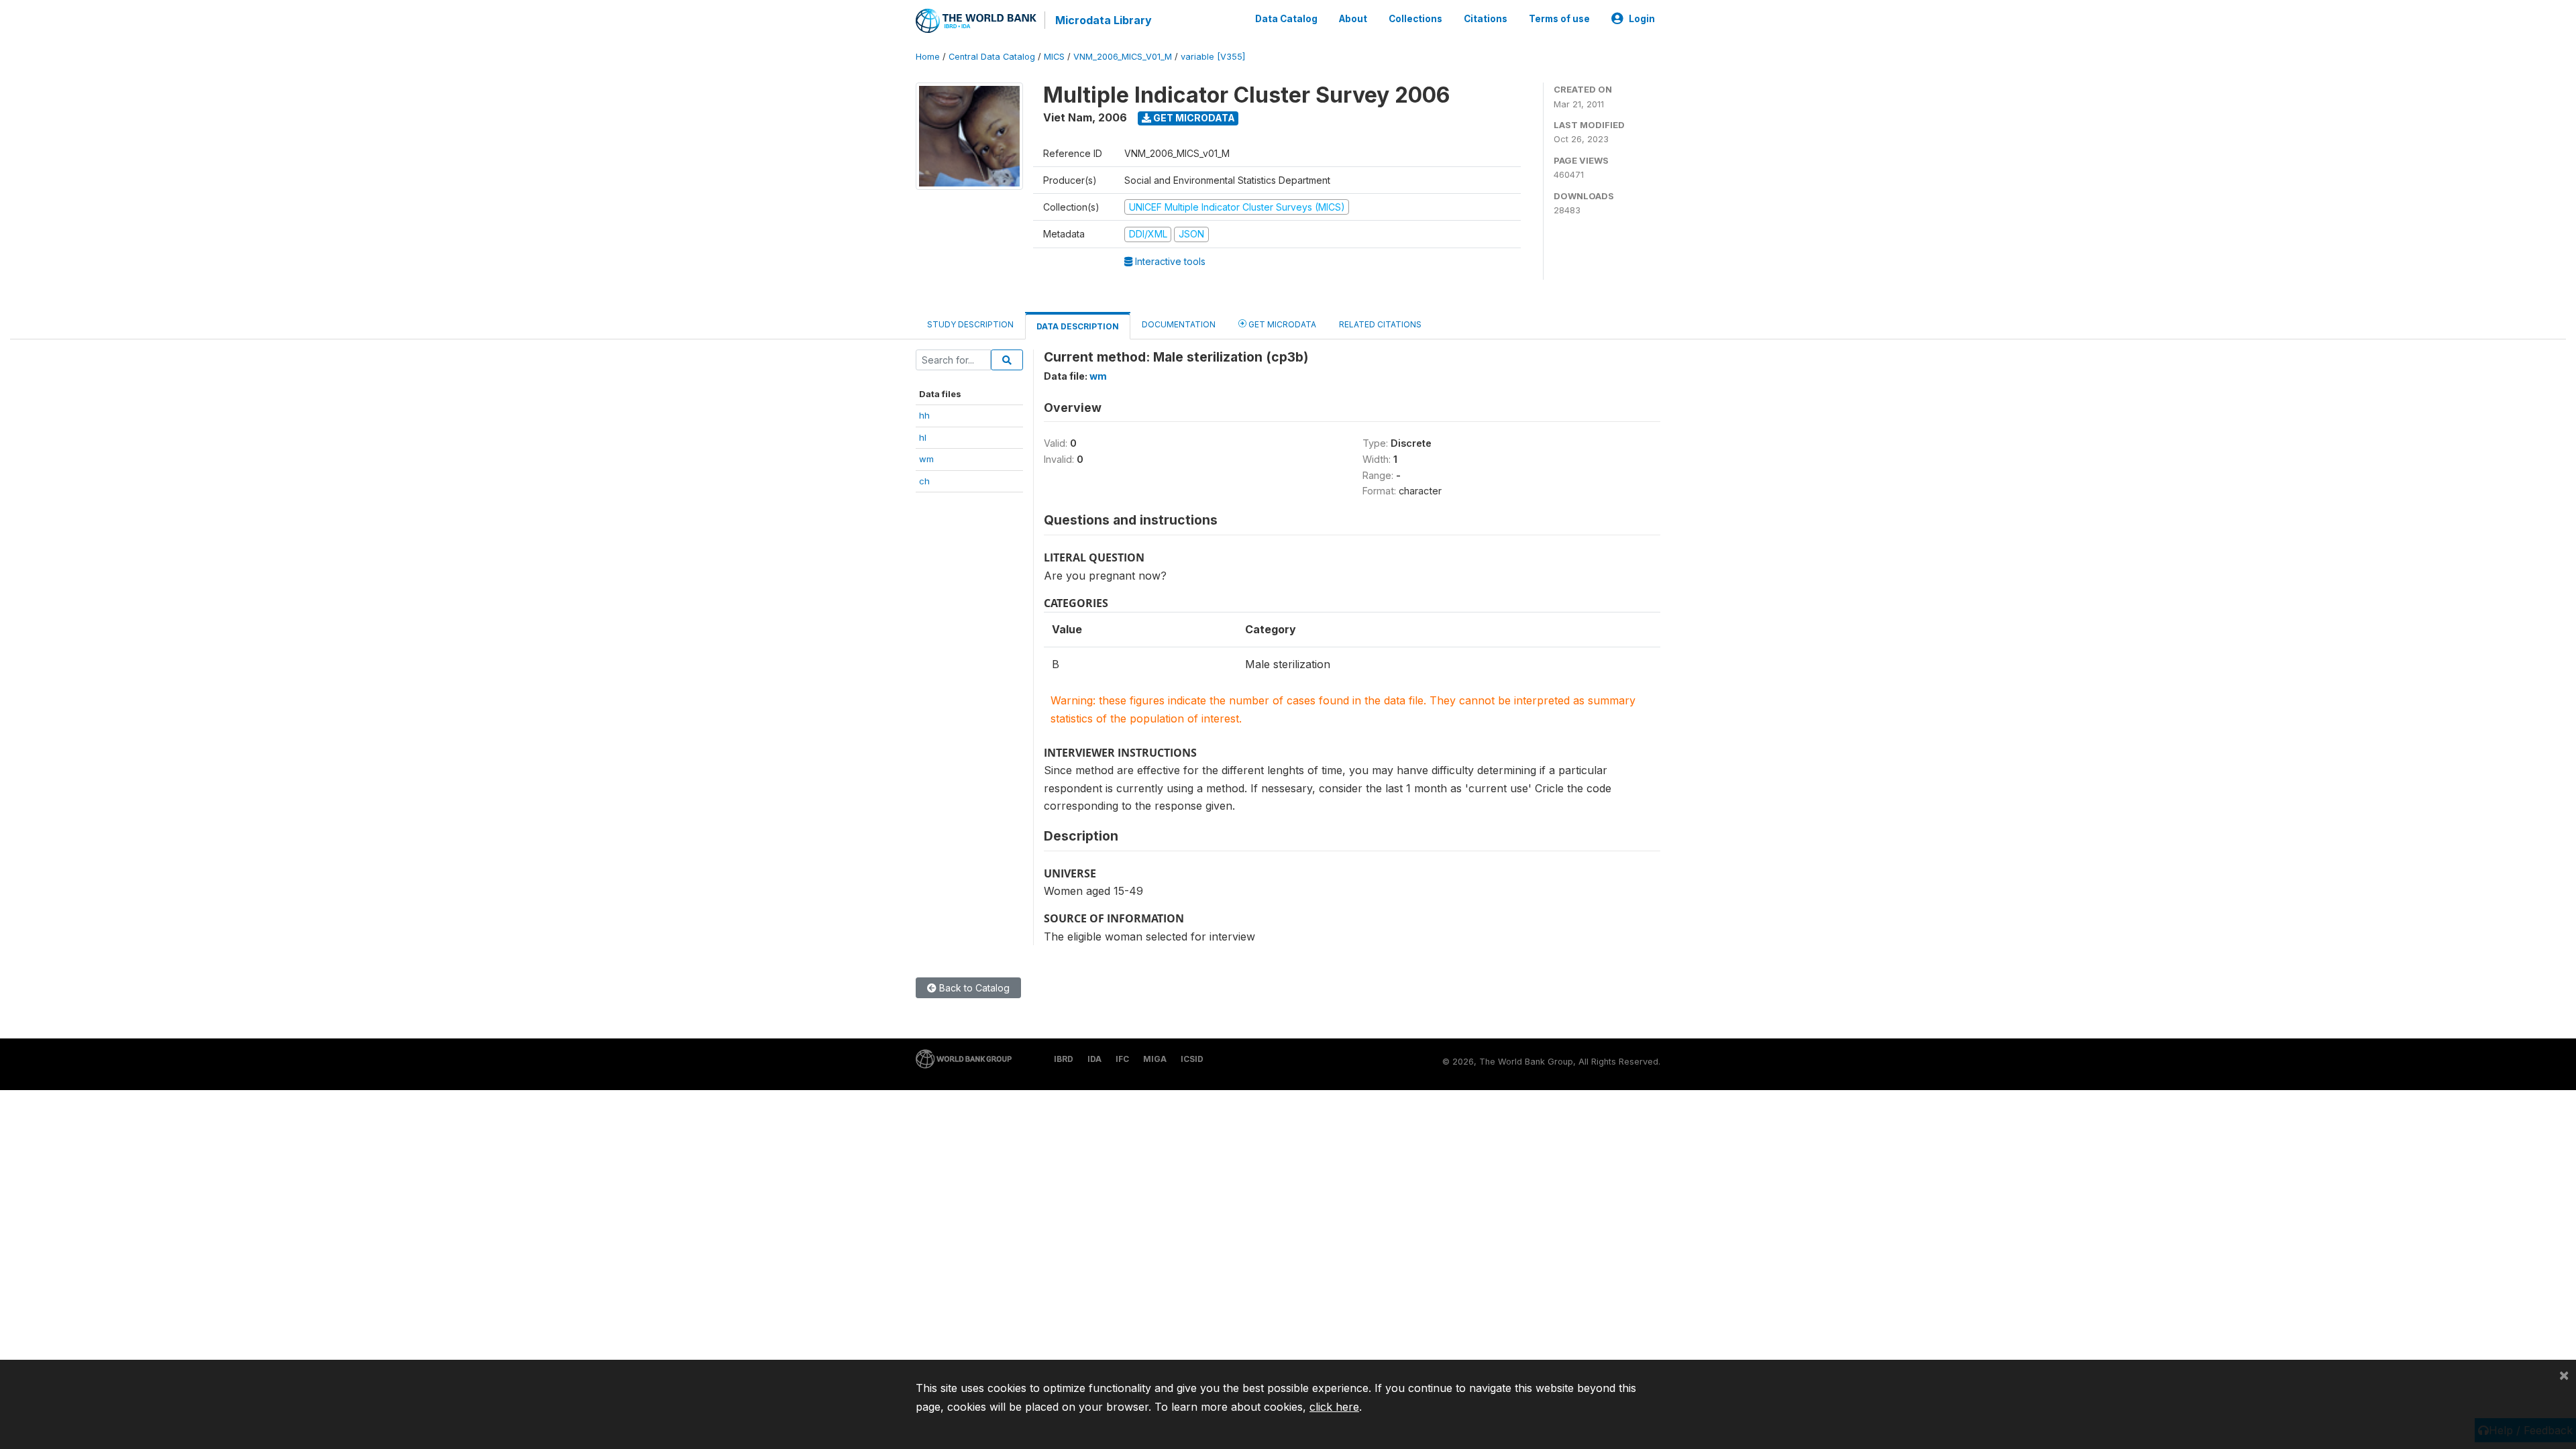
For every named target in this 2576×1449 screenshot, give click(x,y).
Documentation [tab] (1179, 324)
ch (924, 481)
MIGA (1155, 1059)
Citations (1486, 19)
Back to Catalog (973, 988)
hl (923, 437)
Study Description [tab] (970, 324)
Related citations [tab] (1380, 324)
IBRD (1064, 1059)
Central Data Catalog (992, 57)
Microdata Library (1104, 20)
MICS (1054, 57)
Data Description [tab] (1078, 326)
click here (1334, 1407)
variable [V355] (1213, 57)
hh (924, 415)
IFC (1122, 1059)
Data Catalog (1286, 19)
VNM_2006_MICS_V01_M (1123, 57)
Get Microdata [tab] (1281, 324)
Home (928, 57)
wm (926, 459)
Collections (1415, 19)
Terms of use (1559, 19)
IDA (1094, 1059)
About (1353, 19)
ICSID (1192, 1059)
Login (1642, 19)
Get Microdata (1193, 118)
